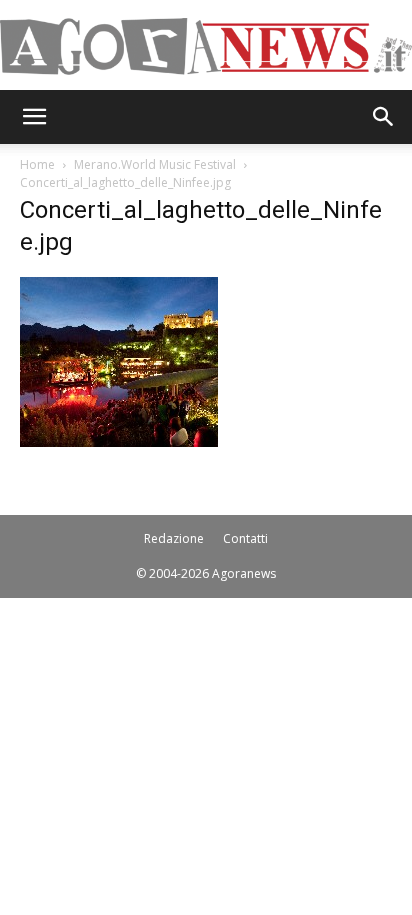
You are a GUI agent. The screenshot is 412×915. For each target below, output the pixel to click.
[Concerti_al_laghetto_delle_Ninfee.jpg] (119, 441)
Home (37, 164)
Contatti (245, 538)
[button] (34, 117)
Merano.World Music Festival (155, 164)
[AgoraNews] (206, 46)
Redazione (174, 538)
